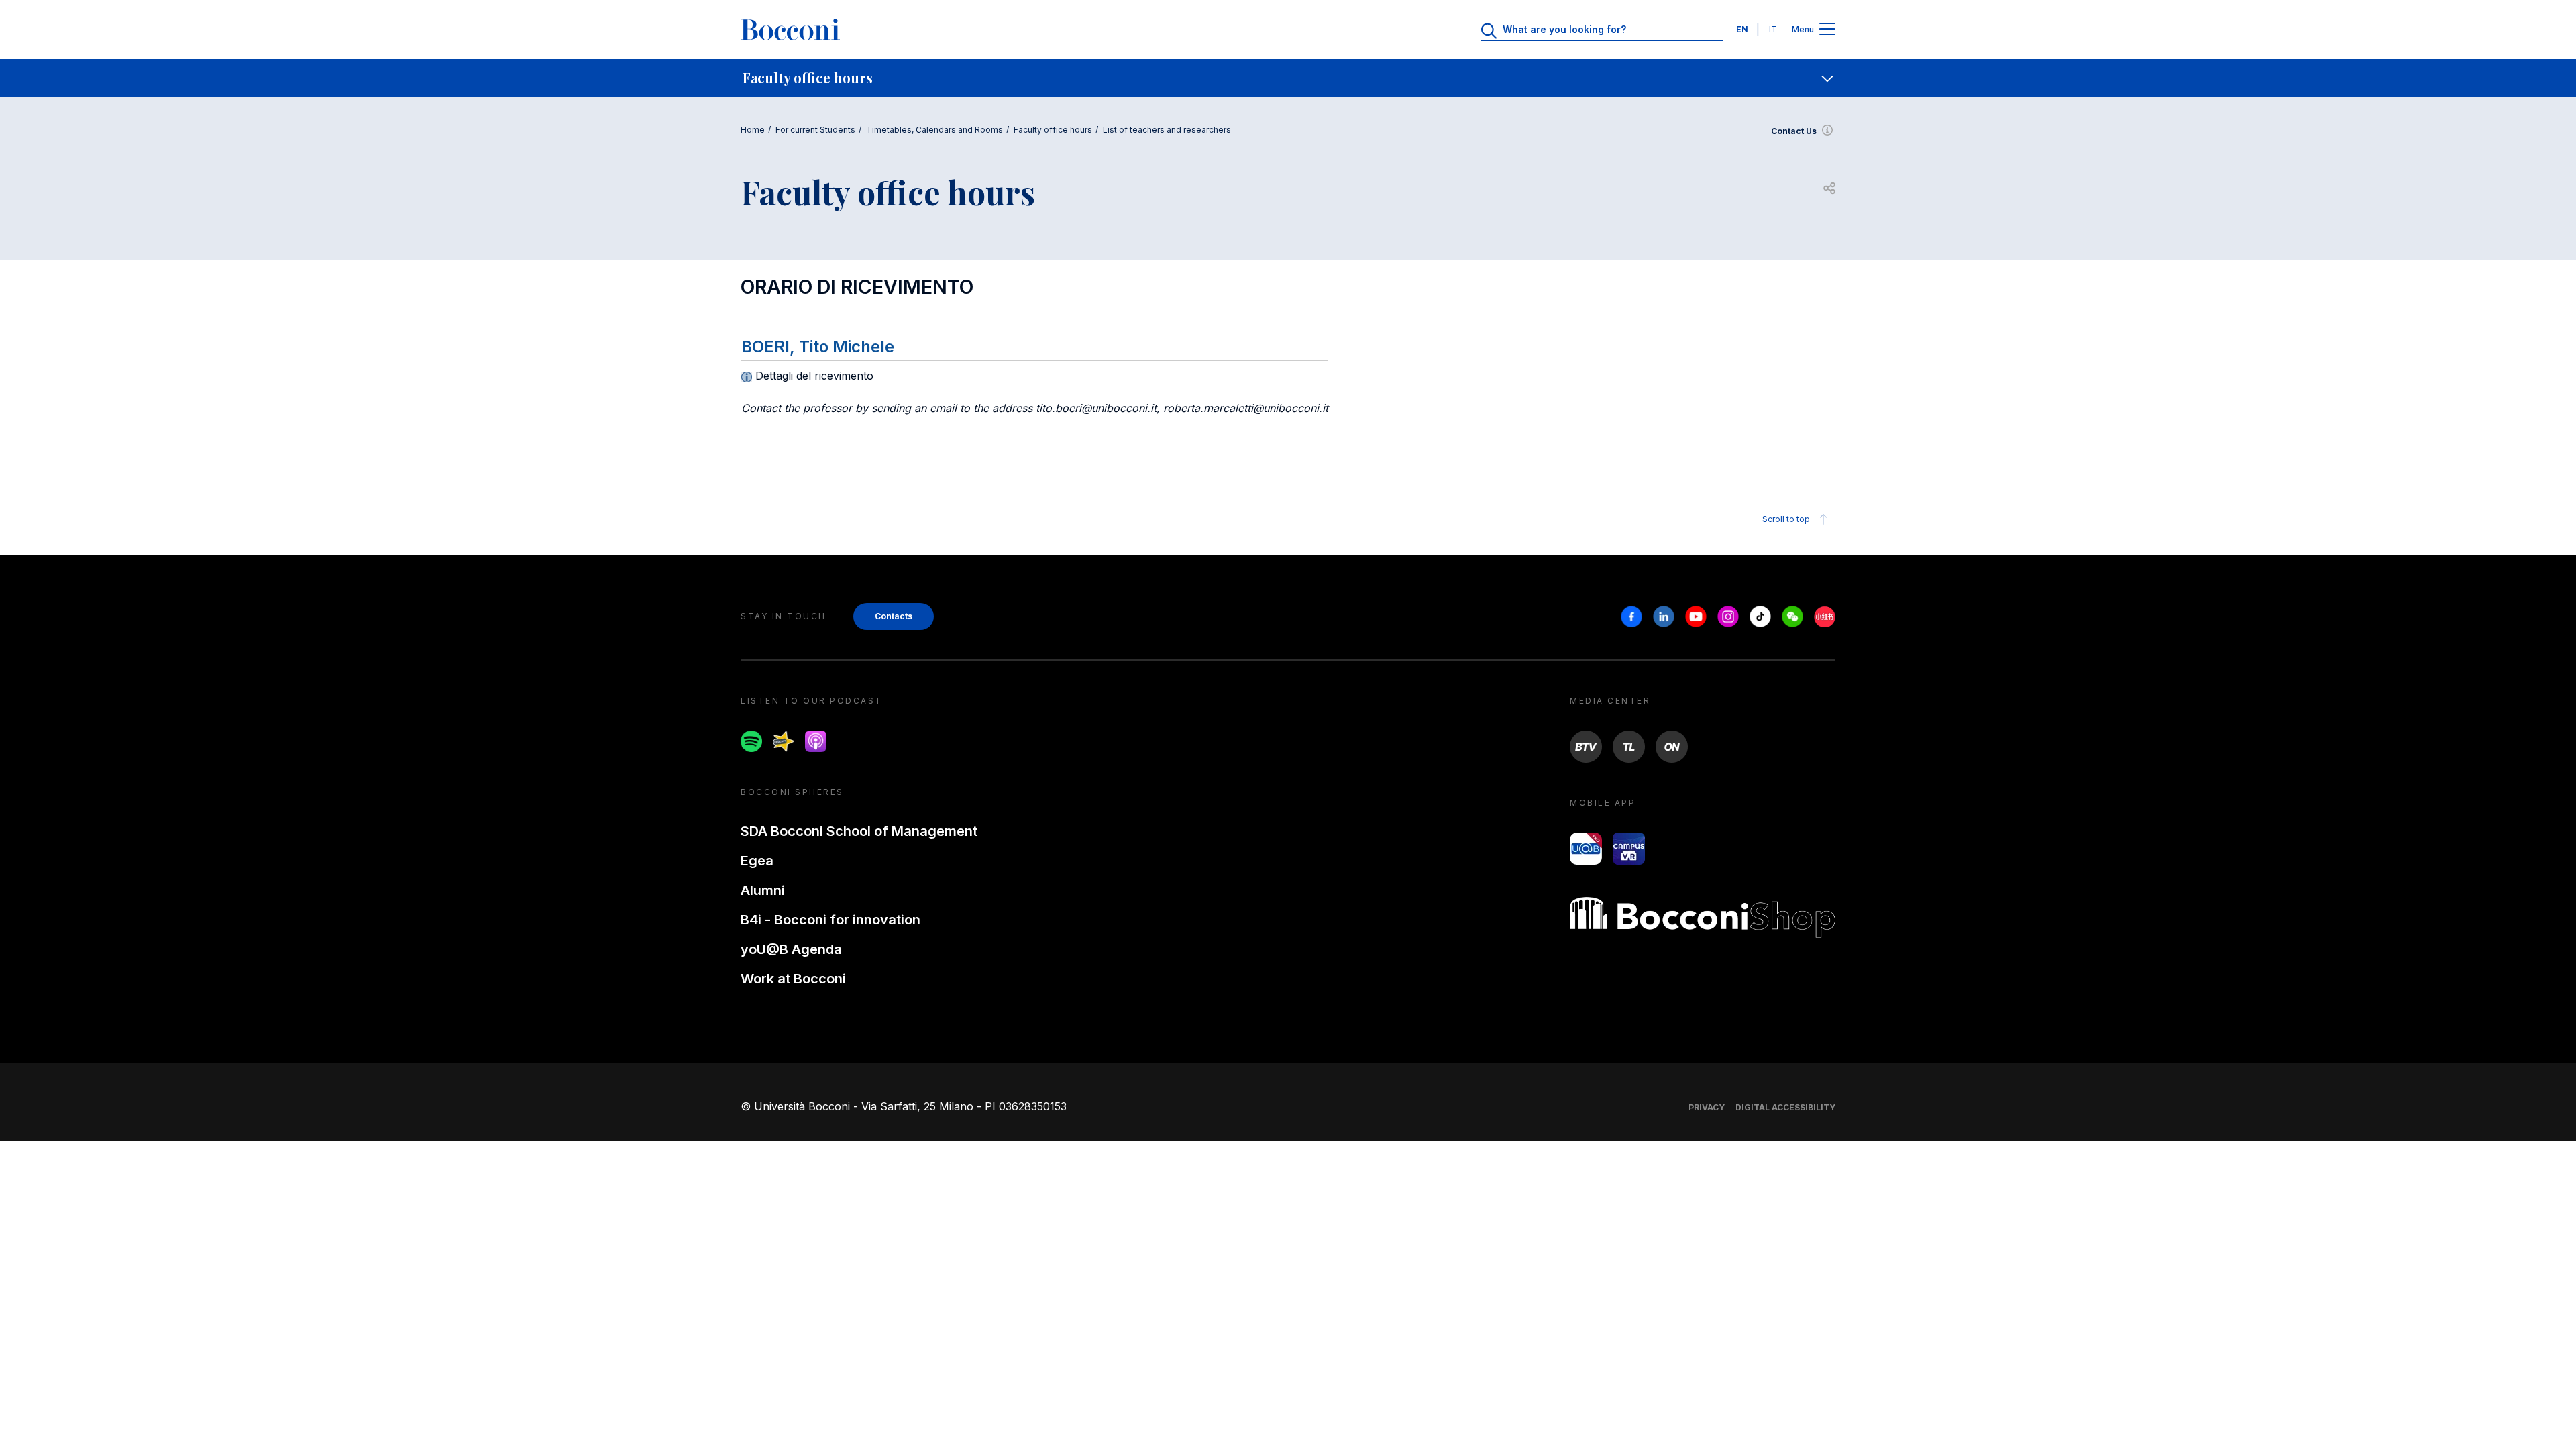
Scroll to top (1786, 519)
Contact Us (1794, 131)
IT (1773, 29)
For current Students (815, 130)
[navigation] (1288, 78)
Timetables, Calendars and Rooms (934, 130)
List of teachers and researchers (1167, 130)
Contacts (894, 616)
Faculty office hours (1053, 130)
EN (1742, 29)
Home (753, 130)
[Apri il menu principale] (1827, 30)
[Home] (790, 30)
